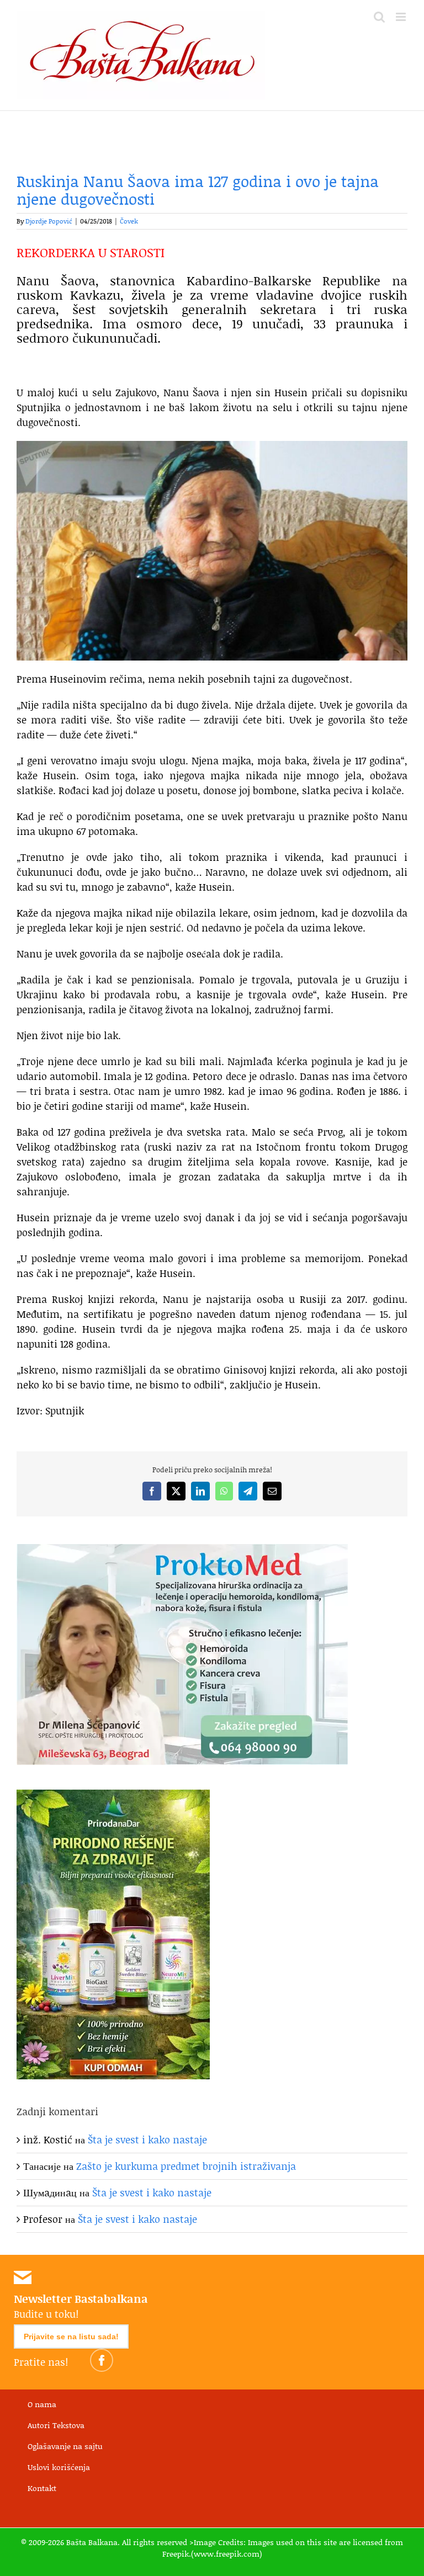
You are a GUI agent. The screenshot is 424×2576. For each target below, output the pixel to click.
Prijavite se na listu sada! (71, 2337)
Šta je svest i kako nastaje (147, 2139)
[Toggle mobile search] (379, 17)
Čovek (129, 221)
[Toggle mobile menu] (402, 17)
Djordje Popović (49, 221)
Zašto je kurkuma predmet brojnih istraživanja (186, 2166)
